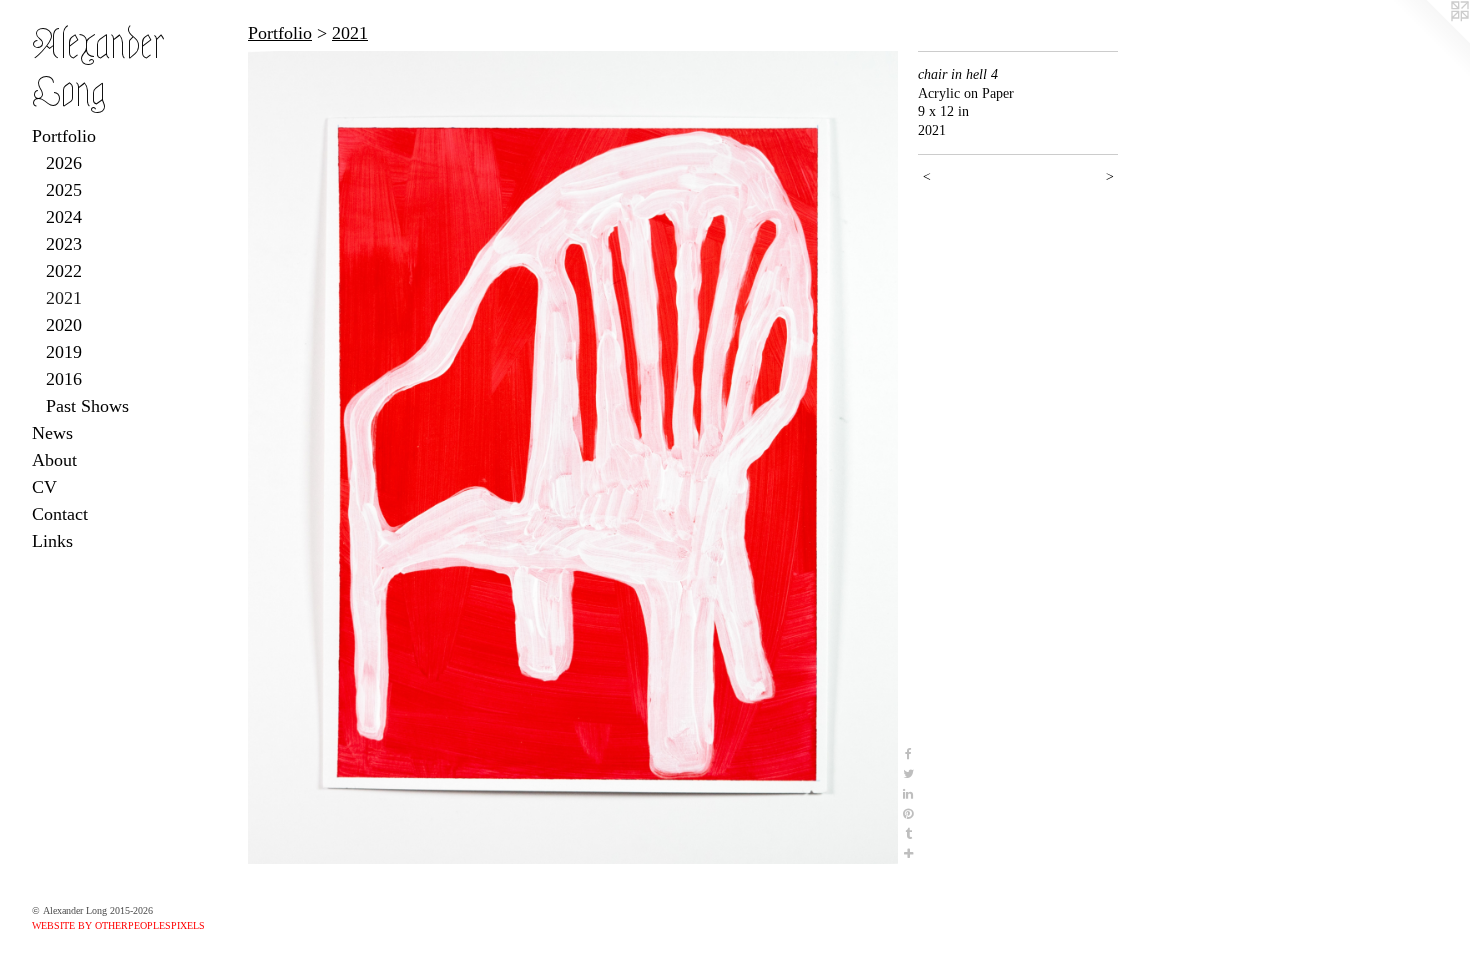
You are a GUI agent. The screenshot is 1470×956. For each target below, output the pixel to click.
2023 (64, 244)
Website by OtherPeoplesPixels (118, 925)
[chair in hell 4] (573, 457)
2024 (64, 217)
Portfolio (64, 136)
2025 (64, 190)
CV (44, 487)
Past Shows (87, 406)
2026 (64, 163)
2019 (64, 352)
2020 (64, 325)
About (54, 460)
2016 (64, 379)
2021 (64, 298)
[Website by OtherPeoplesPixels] (1430, 40)
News (52, 433)
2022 (64, 271)
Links (52, 541)
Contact (60, 514)
